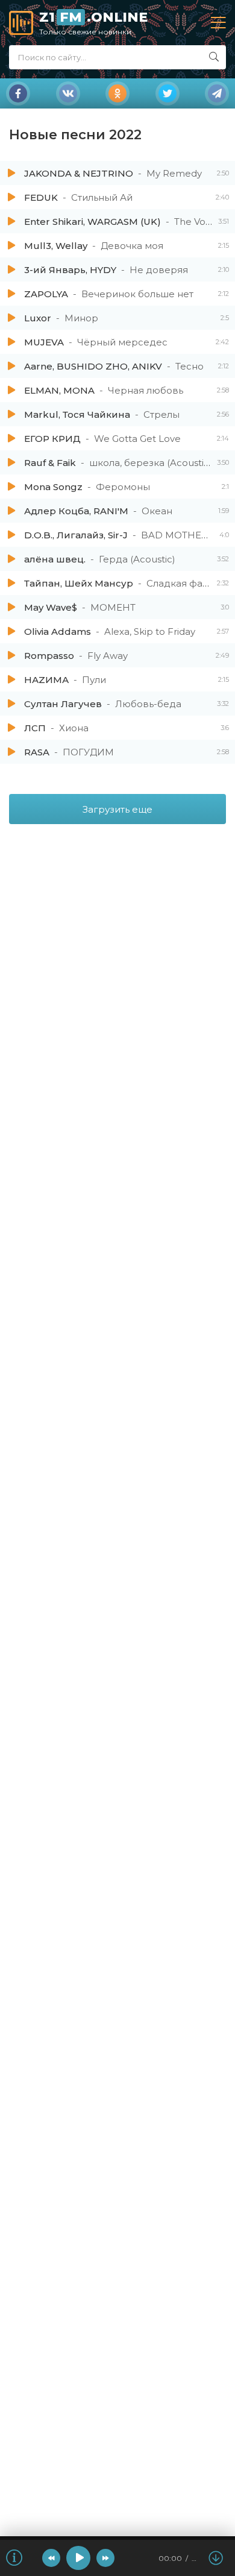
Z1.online (93, 23)
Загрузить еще (117, 809)
